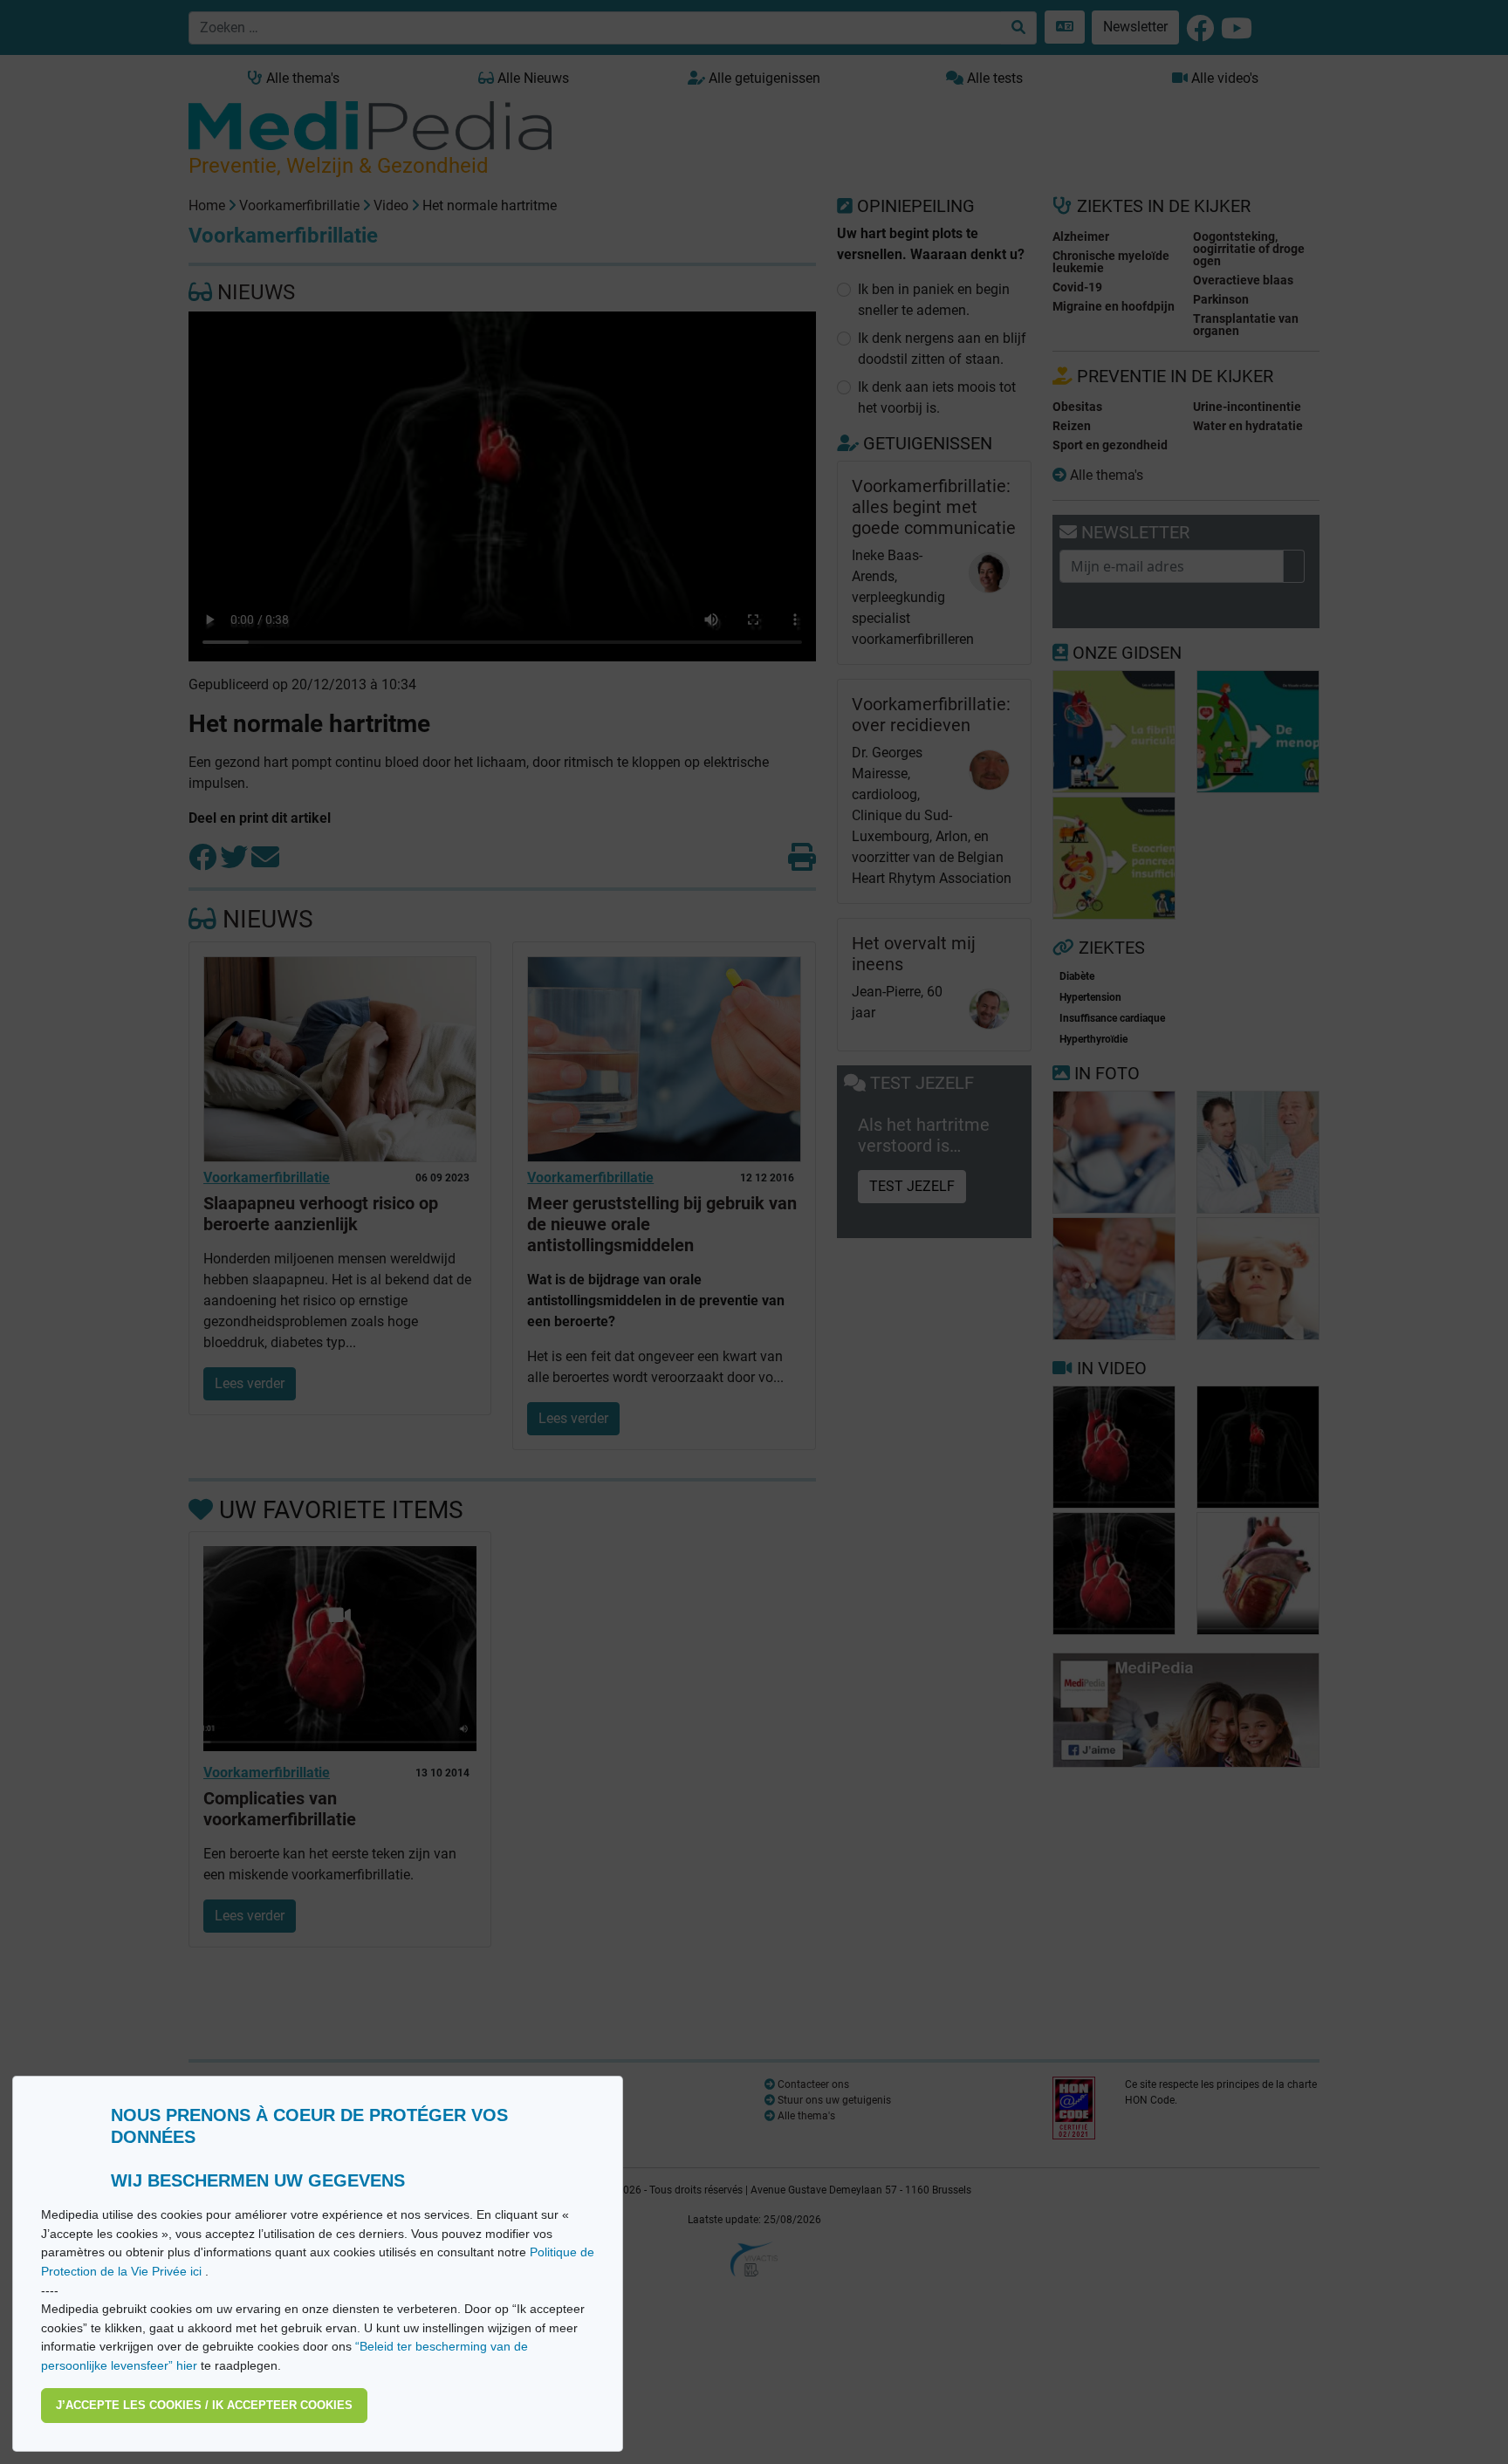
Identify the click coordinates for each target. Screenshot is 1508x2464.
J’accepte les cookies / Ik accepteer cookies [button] (204, 2405)
